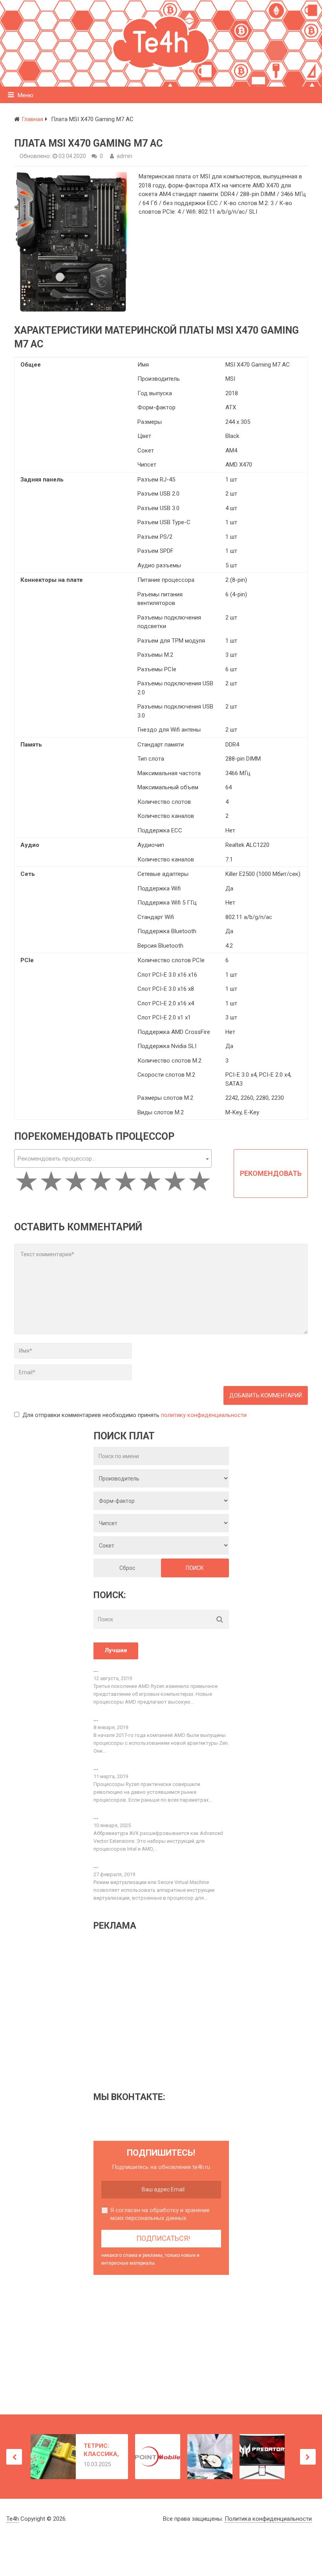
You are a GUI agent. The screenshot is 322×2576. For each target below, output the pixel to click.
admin (124, 156)
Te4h (13, 2519)
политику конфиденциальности (204, 1415)
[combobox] (113, 1158)
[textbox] (113, 1159)
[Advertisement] (159, 2011)
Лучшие (116, 1650)
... (96, 1670)
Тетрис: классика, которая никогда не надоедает (101, 2450)
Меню (26, 95)
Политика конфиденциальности (268, 2519)
